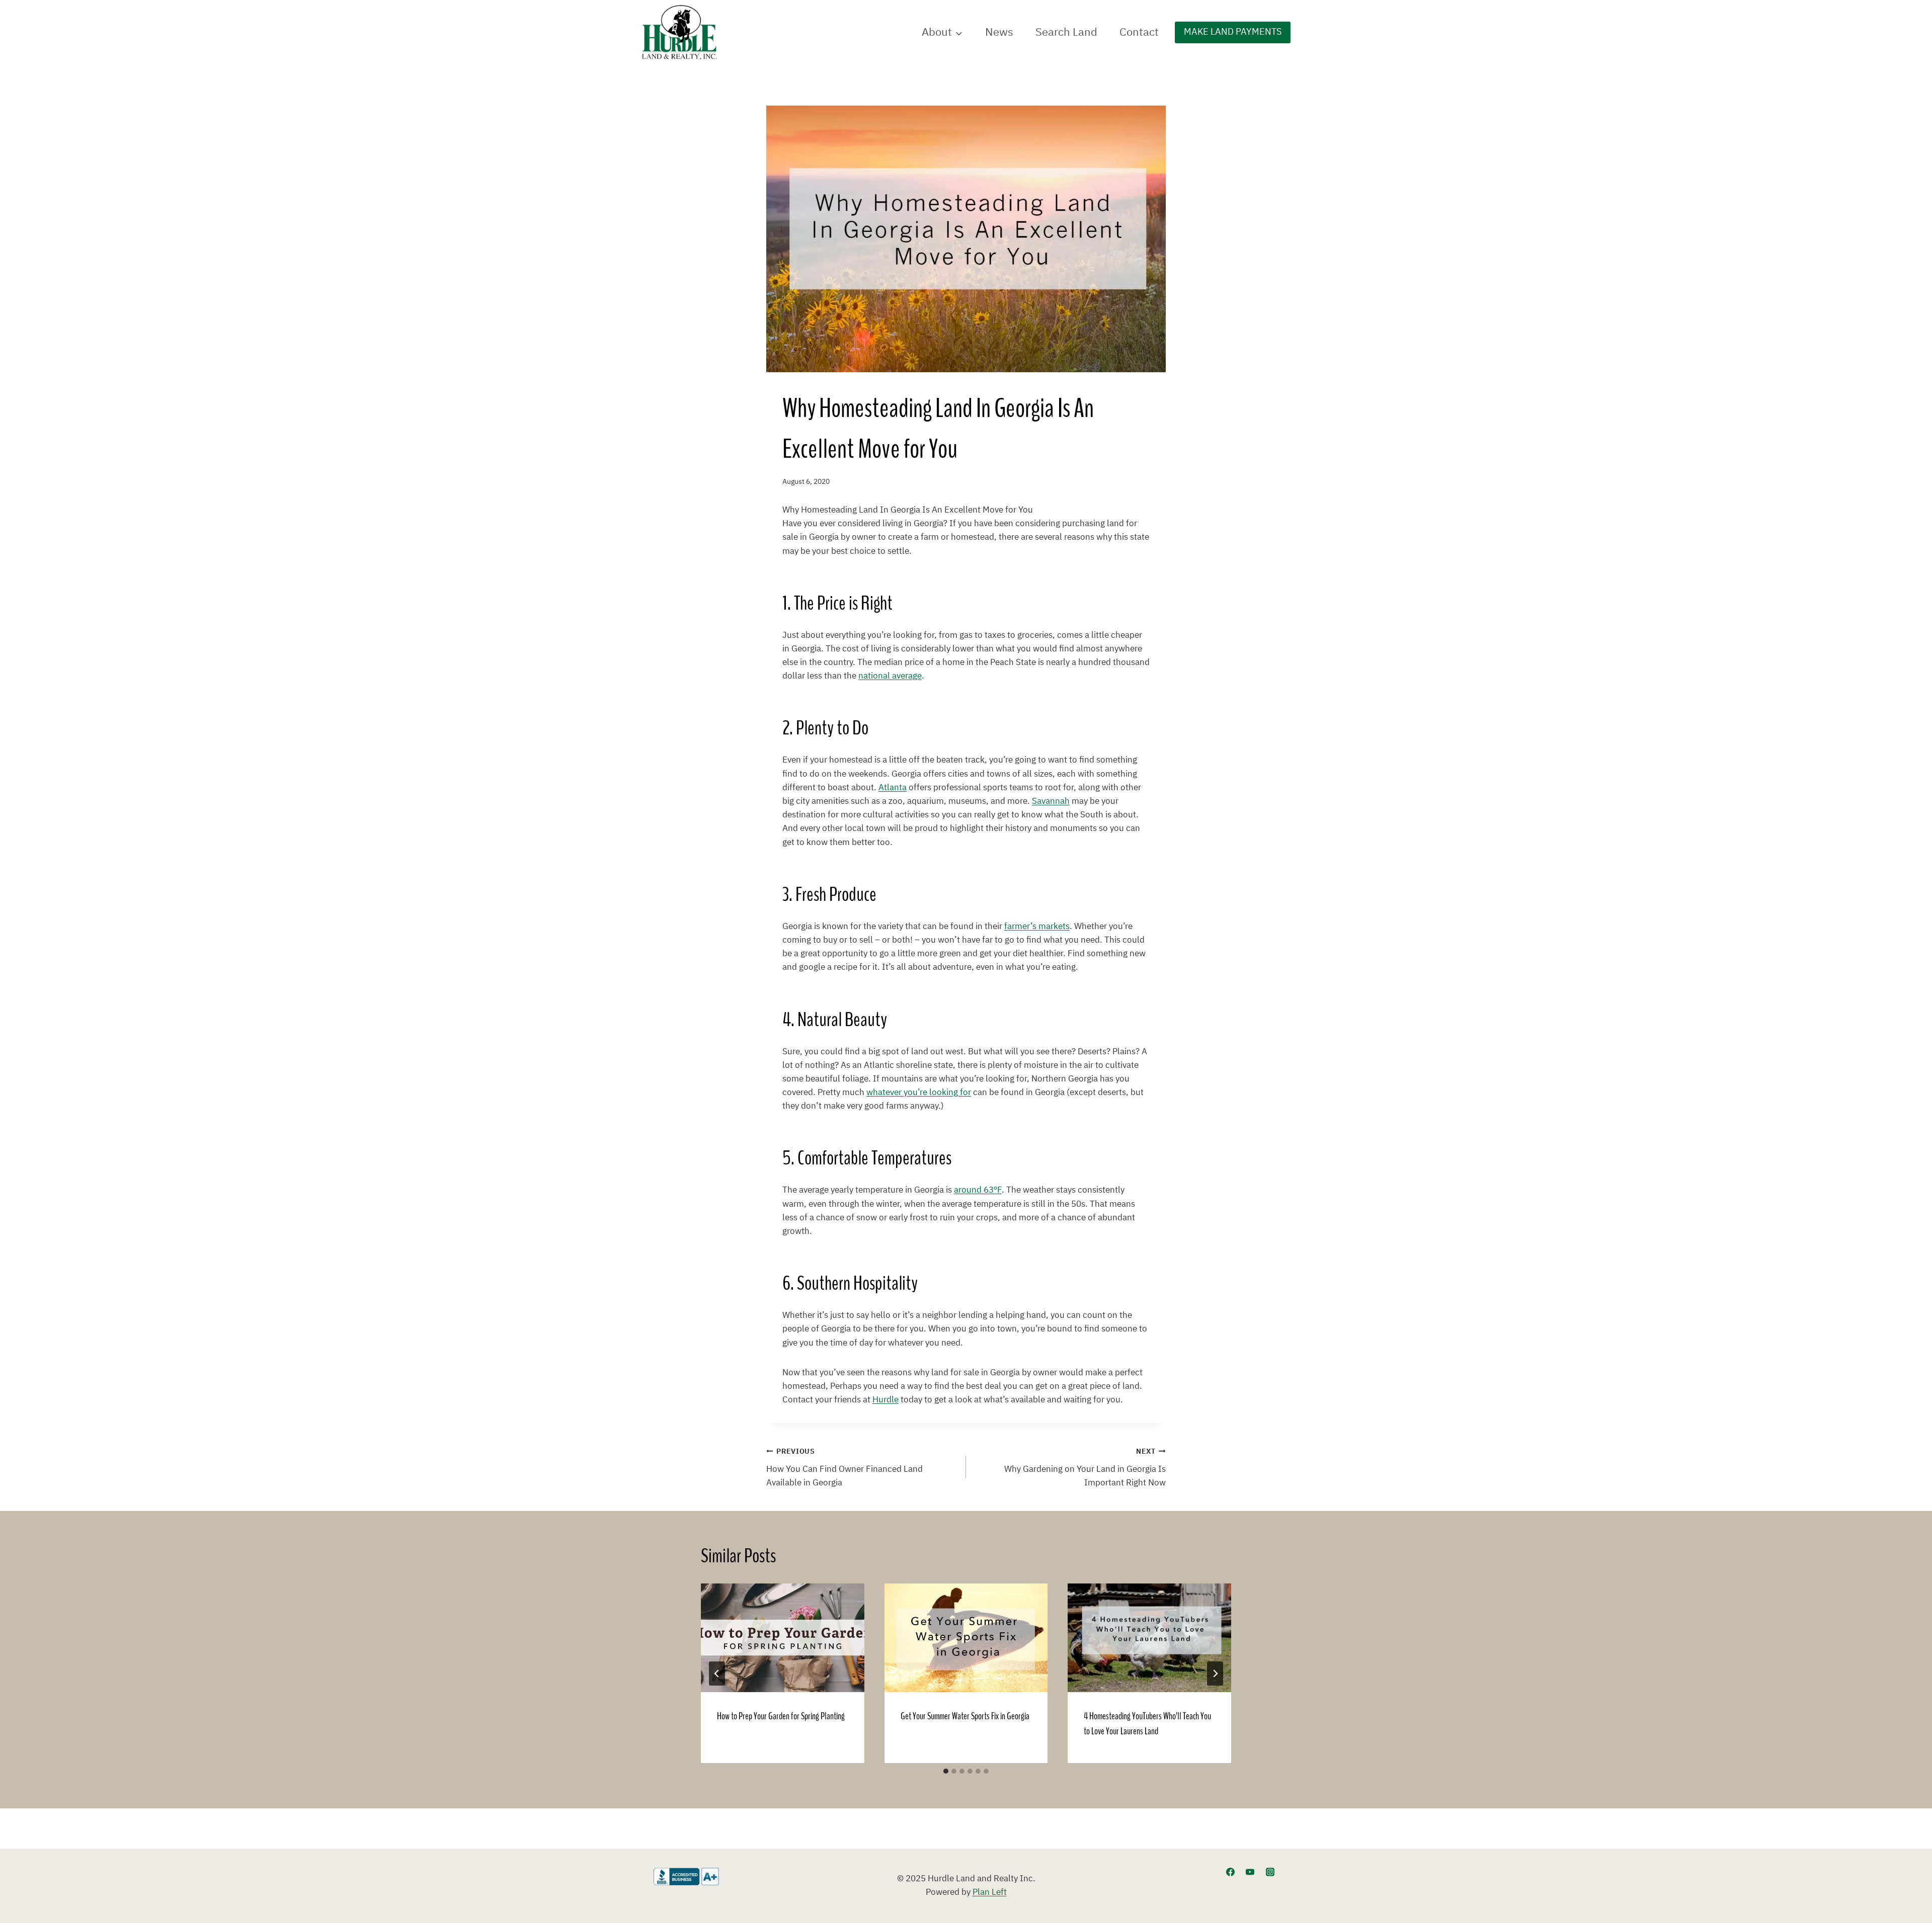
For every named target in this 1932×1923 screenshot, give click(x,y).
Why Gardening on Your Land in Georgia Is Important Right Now (1085, 1468)
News (999, 32)
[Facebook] (1231, 1872)
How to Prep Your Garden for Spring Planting (781, 1716)
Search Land (1066, 32)
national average (890, 676)
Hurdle (886, 1400)
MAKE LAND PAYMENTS (1233, 32)
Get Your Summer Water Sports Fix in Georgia (965, 1716)
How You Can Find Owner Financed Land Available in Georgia (844, 1468)
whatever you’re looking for (919, 1093)
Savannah (1051, 801)
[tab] (946, 1771)
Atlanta (893, 788)
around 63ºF (978, 1190)
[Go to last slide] (717, 1674)
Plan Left (990, 1892)
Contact (1139, 32)
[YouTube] (1250, 1872)
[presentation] (783, 1638)
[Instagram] (1270, 1872)
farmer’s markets (1037, 927)
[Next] (1215, 1674)
